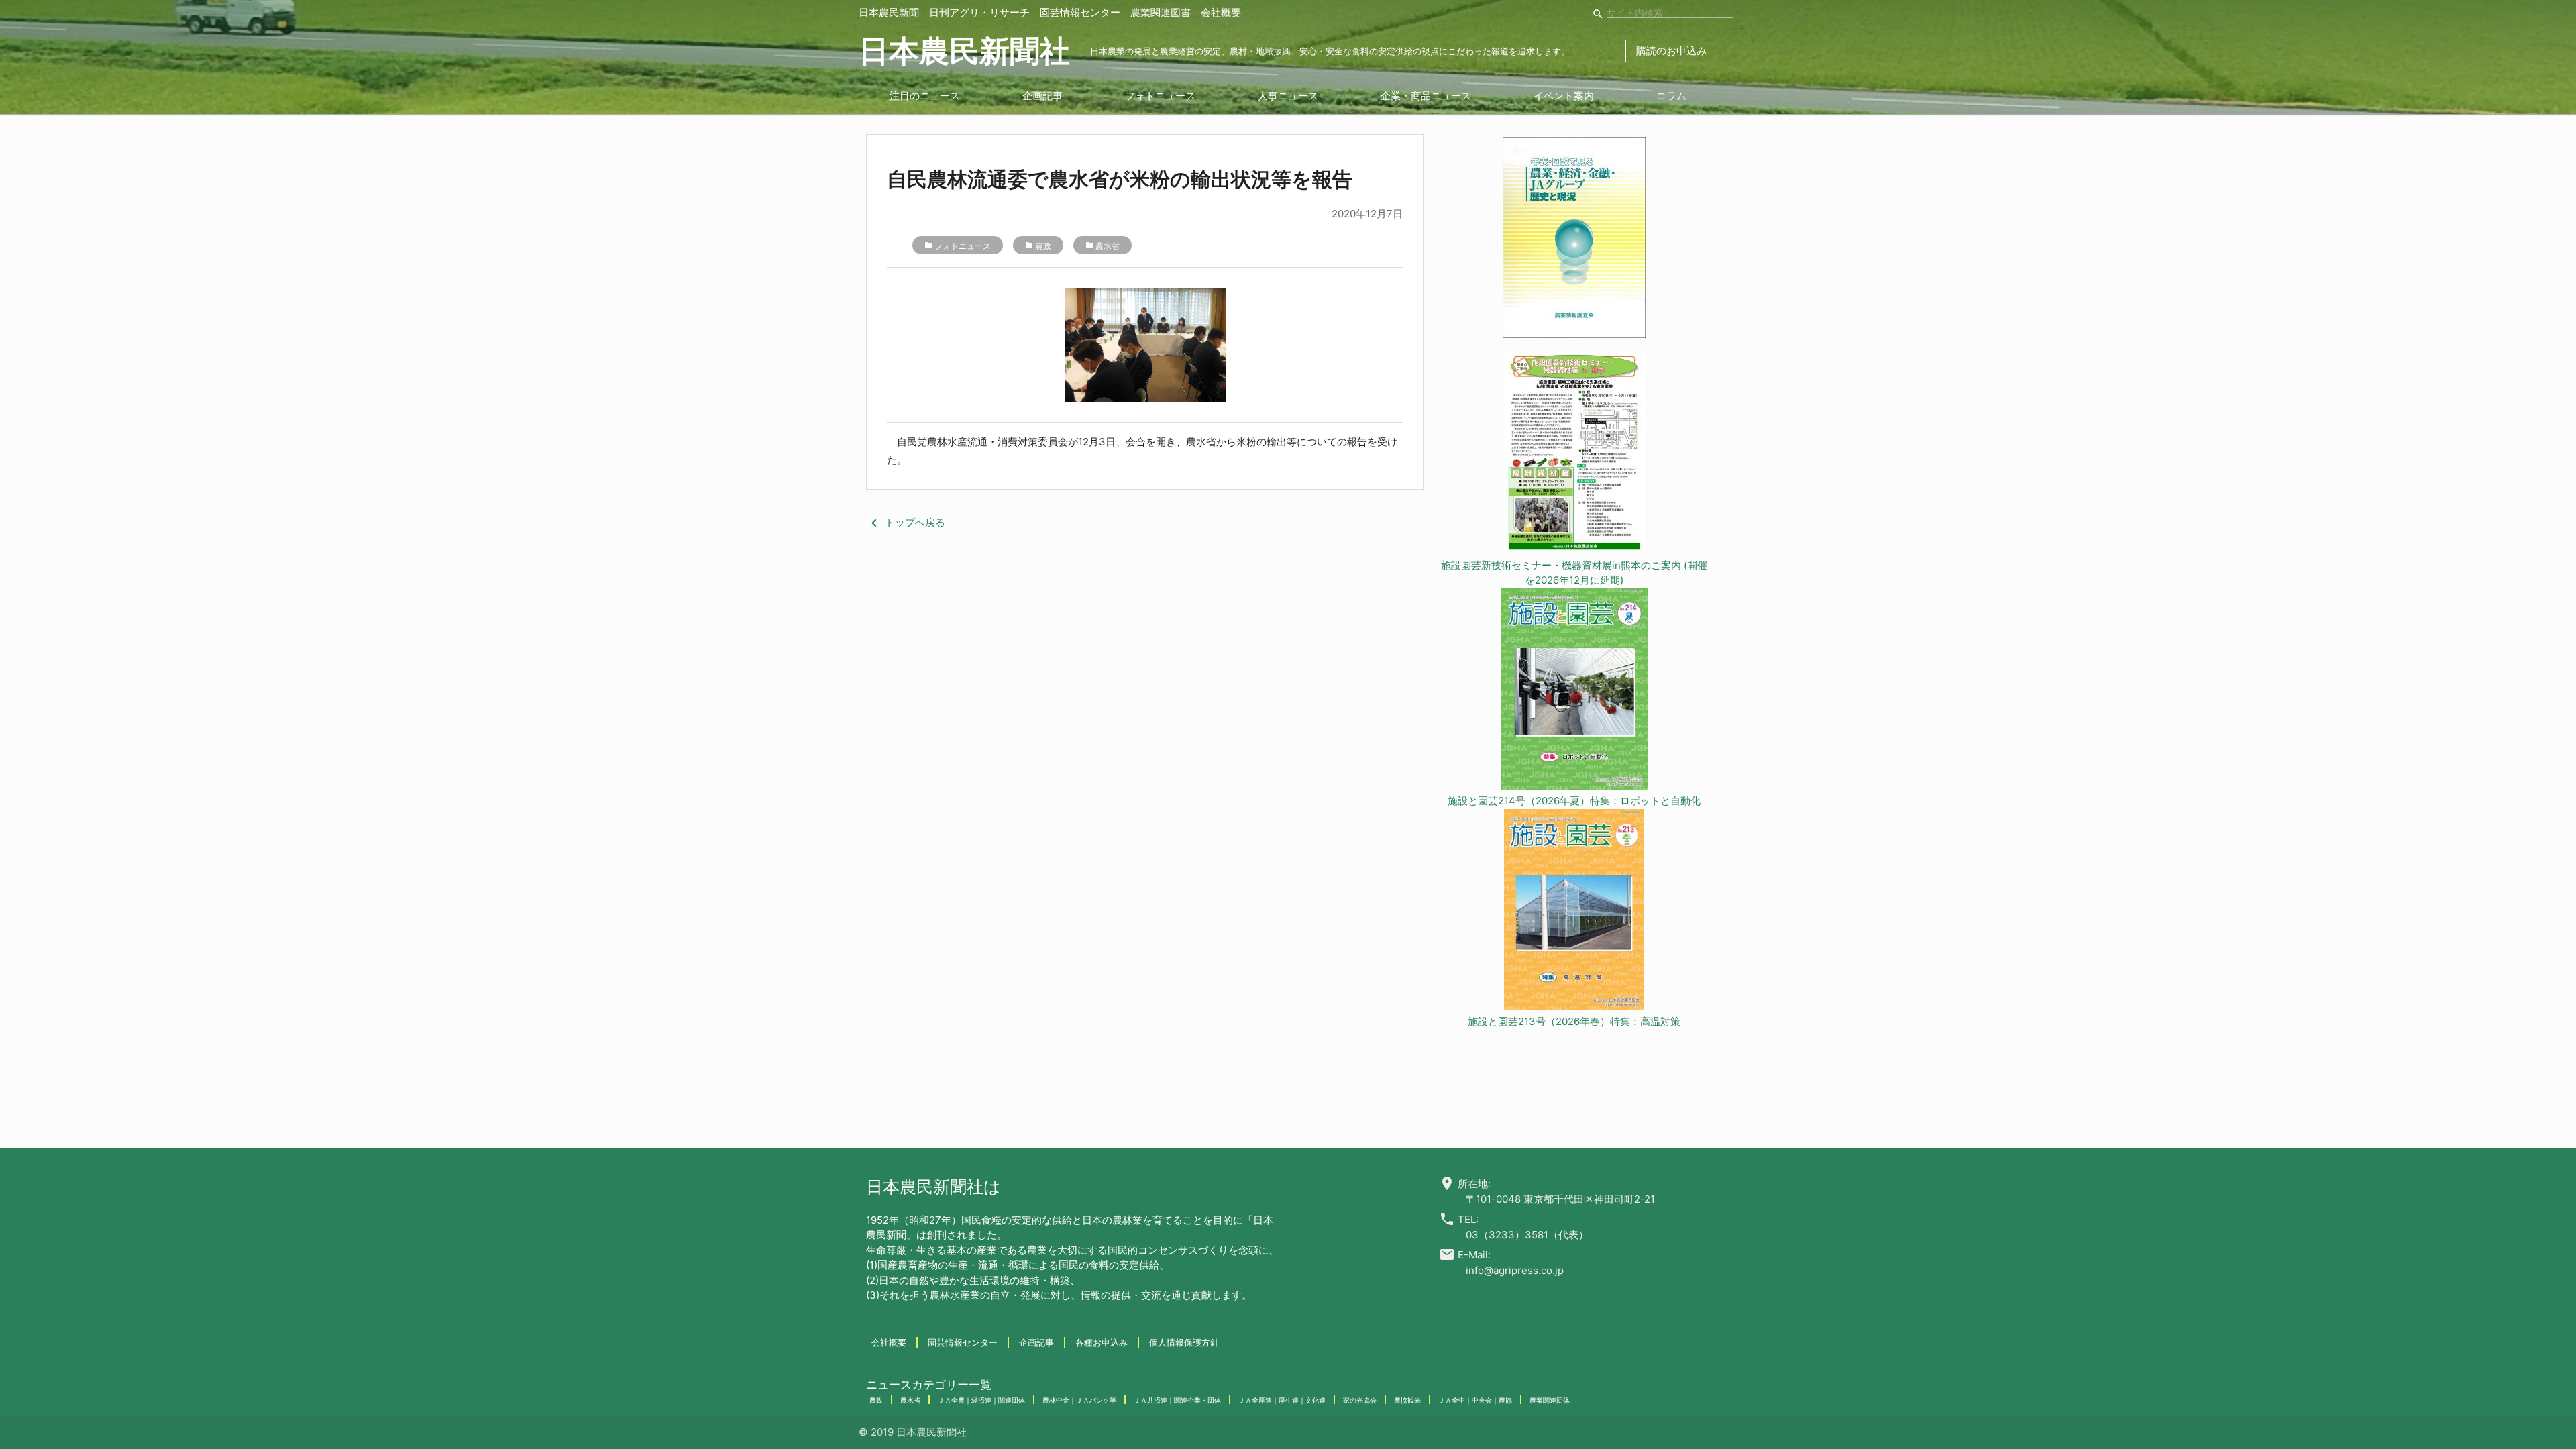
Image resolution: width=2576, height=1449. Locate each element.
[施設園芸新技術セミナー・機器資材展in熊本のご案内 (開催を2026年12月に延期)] (1574, 455)
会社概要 (1221, 12)
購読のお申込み (1671, 51)
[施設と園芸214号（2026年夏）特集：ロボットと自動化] (1574, 691)
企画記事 (1042, 96)
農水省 (1108, 246)
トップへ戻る (906, 522)
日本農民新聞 (889, 12)
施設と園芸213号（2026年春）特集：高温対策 (1574, 1021)
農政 (1043, 246)
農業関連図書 (1161, 12)
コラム (1671, 96)
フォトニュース (1160, 96)
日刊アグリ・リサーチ (979, 12)
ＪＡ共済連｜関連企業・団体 (1177, 1400)
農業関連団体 (1550, 1400)
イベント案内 (1564, 96)
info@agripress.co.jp (1515, 1270)
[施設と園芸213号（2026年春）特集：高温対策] (1574, 912)
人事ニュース (1288, 96)
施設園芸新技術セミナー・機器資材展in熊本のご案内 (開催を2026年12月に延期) (1574, 573)
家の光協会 (1360, 1400)
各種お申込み (1102, 1342)
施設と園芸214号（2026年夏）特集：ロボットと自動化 (1574, 801)
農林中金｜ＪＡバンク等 (1079, 1400)
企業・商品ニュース (1426, 96)
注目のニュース (925, 96)
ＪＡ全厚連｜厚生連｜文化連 (1282, 1400)
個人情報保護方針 (1184, 1342)
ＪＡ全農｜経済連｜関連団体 (981, 1400)
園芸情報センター (1080, 12)
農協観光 (1407, 1400)
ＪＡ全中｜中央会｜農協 (1475, 1400)
